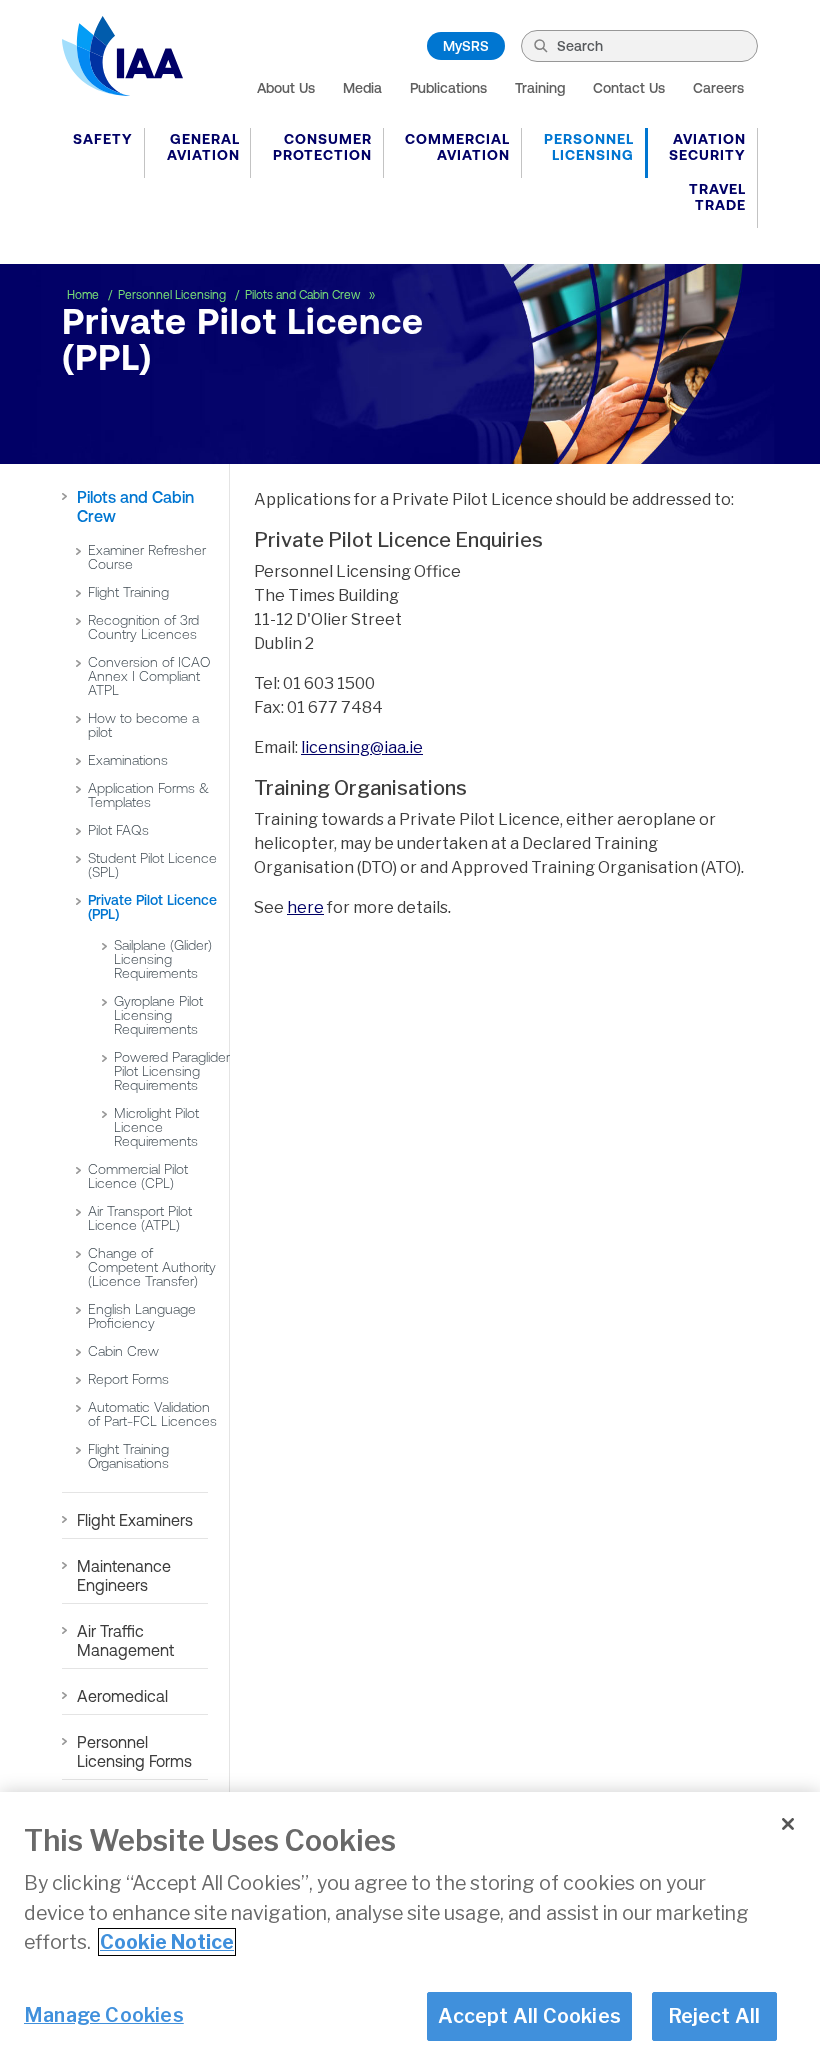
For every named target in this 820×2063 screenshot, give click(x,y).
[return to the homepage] (122, 56)
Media (362, 88)
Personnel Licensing (589, 147)
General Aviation (203, 147)
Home (84, 295)
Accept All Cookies (529, 2016)
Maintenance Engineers (124, 1575)
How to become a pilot (143, 725)
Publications (448, 88)
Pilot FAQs (118, 830)
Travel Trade (717, 197)
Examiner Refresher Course (147, 557)
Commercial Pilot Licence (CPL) (138, 1176)
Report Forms (128, 1379)
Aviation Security (707, 147)
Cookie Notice (167, 1942)
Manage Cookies (104, 2015)
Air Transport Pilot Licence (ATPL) (140, 1218)
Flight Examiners (135, 1520)
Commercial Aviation (457, 147)
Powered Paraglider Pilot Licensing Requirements (172, 1071)
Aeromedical (122, 1696)
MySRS (466, 46)
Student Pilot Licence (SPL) (152, 865)
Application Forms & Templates (148, 795)
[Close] (788, 1824)
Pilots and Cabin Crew (304, 295)
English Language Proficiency (142, 1316)
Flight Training (128, 592)
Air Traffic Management (125, 1640)
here (305, 907)
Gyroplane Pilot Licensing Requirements (158, 1015)
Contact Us (629, 88)
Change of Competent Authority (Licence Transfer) (152, 1267)
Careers (718, 88)
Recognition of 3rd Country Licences (143, 627)
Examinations (128, 760)
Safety (103, 139)
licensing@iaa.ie (362, 747)
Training (540, 88)
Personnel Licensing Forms (134, 1751)
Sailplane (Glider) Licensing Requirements (163, 959)
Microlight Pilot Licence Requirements (156, 1127)
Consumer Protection (322, 147)
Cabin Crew (123, 1351)
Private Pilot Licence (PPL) (152, 907)
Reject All (714, 2016)
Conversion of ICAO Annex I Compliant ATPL (149, 676)
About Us (286, 88)
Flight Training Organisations (128, 1456)
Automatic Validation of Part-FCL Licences (152, 1414)
